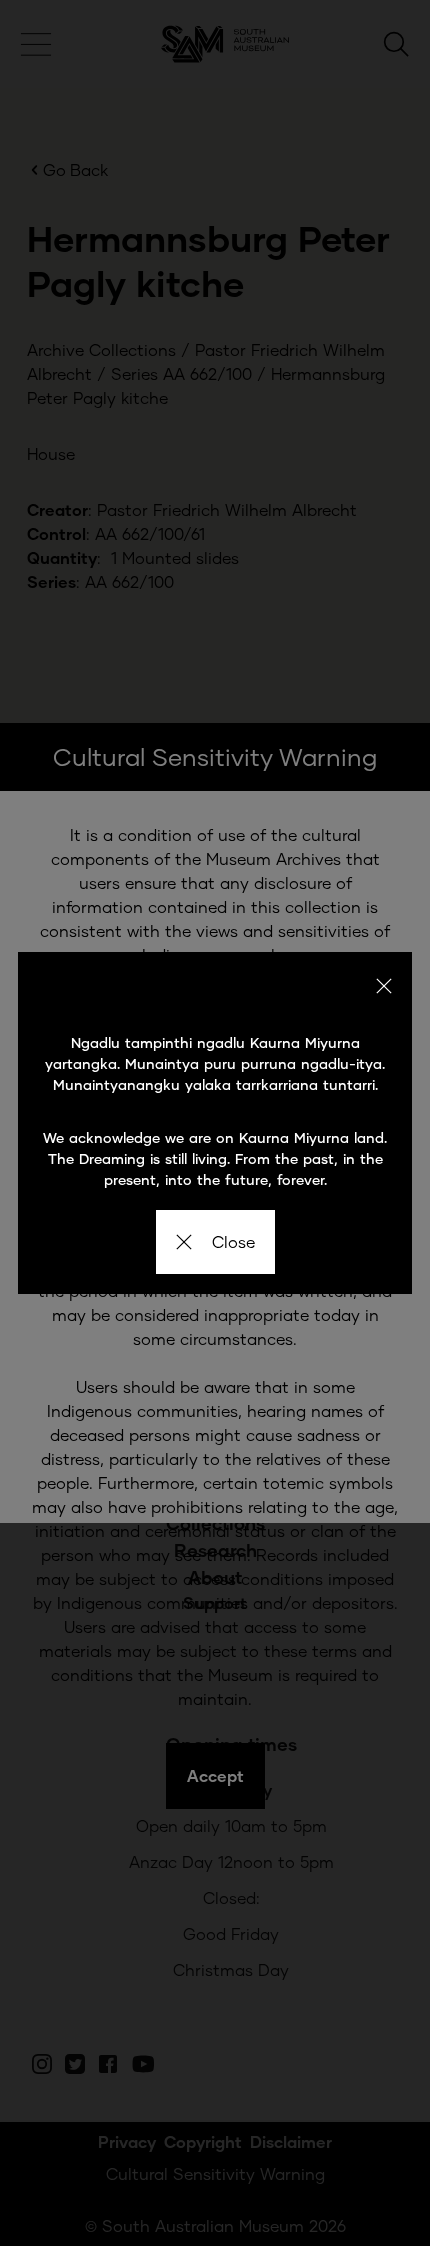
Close (233, 1241)
